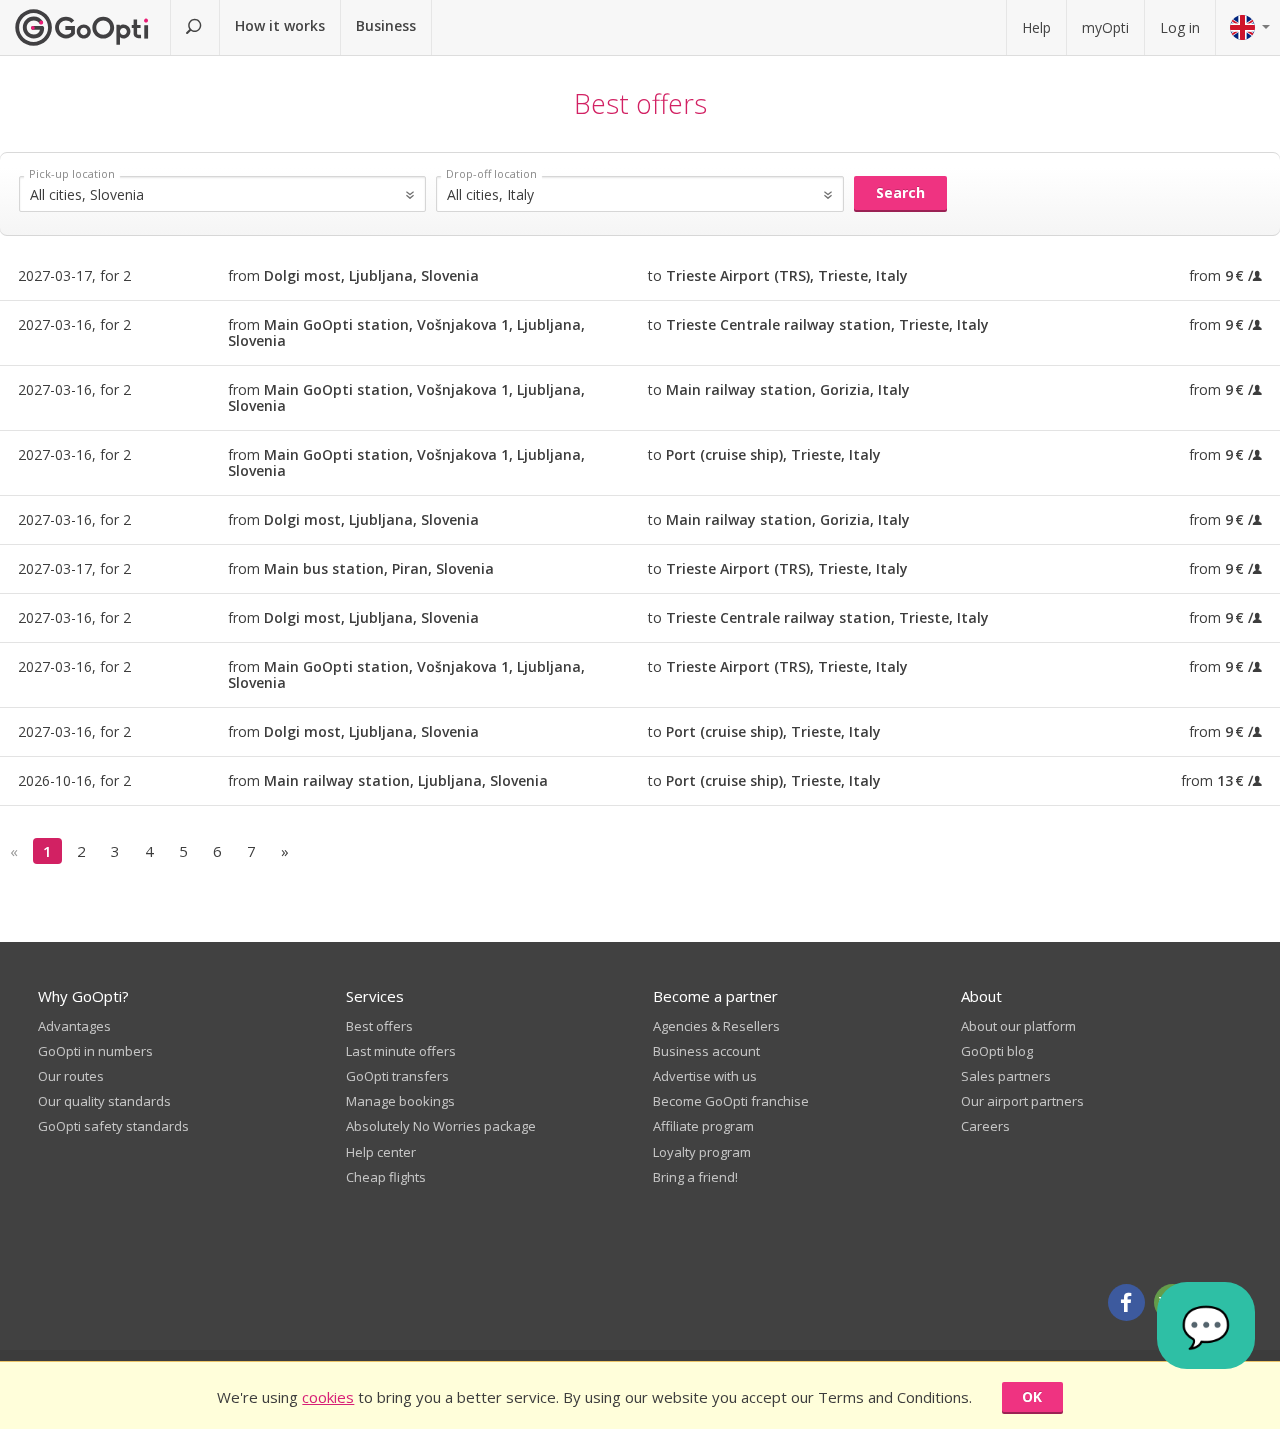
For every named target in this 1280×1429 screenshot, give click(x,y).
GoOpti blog (997, 1051)
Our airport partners (1022, 1101)
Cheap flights (386, 1177)
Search (901, 192)
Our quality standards (104, 1101)
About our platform (1018, 1026)
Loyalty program (702, 1152)
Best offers (379, 1026)
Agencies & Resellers (716, 1026)
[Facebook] (1126, 1302)
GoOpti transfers (397, 1076)
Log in (1180, 27)
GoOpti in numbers (95, 1051)
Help (1036, 27)
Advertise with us (705, 1076)
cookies (328, 1397)
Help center (381, 1152)
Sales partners (1006, 1076)
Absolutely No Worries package (441, 1126)
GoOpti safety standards (113, 1126)
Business (386, 25)
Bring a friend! (695, 1177)
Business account (706, 1051)
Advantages (74, 1026)
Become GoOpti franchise (731, 1101)
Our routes (71, 1076)
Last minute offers (401, 1051)
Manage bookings (400, 1101)
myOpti (1105, 27)
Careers (985, 1126)
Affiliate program (703, 1126)
